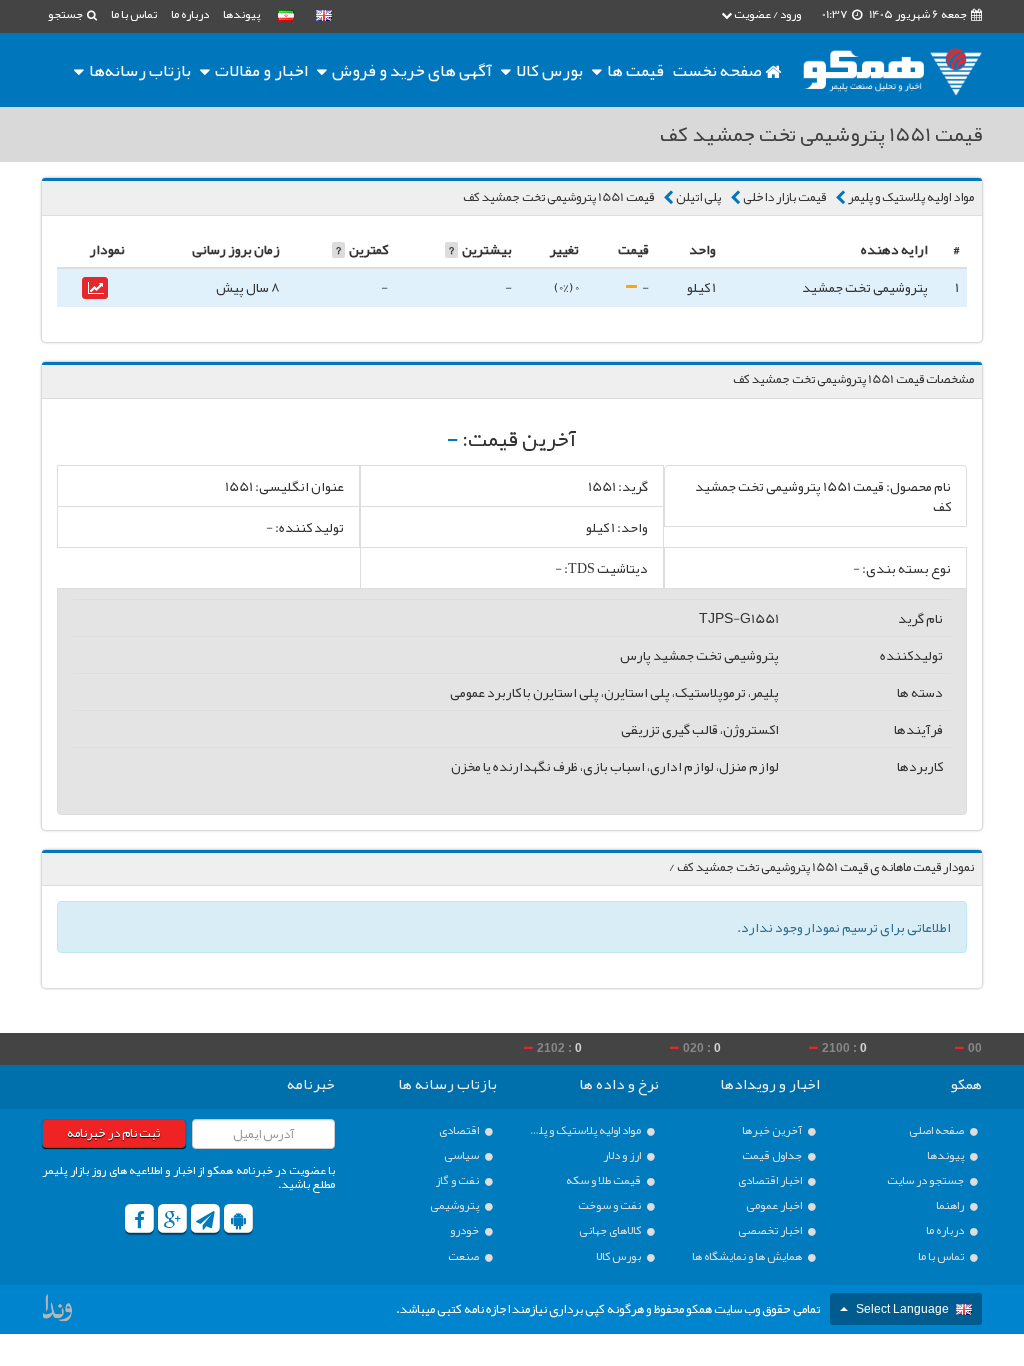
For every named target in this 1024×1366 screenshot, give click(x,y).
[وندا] (59, 1312)
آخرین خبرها (773, 1130)
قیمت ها (635, 70)
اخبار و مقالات (260, 70)
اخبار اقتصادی (771, 1180)
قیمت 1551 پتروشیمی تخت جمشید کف (558, 197)
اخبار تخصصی (771, 1230)
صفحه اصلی (937, 1130)
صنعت (464, 1256)
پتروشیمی (455, 1205)
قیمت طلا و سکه (604, 1180)
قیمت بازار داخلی (784, 197)
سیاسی (462, 1155)
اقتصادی (460, 1130)
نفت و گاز (458, 1180)
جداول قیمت (773, 1155)
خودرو (465, 1230)
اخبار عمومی (775, 1205)
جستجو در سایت (926, 1180)
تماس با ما (134, 14)
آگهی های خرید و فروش (410, 70)
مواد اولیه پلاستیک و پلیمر (911, 197)
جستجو (66, 14)
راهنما (951, 1205)
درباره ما (190, 14)
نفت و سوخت (610, 1205)
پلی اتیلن (698, 197)
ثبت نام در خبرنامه (113, 1133)
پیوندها (241, 14)
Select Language (902, 1309)
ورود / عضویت (766, 14)
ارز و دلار (623, 1155)
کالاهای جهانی (611, 1230)
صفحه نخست (719, 70)
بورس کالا (548, 70)
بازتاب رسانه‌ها (138, 70)
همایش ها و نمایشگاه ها (748, 1256)
